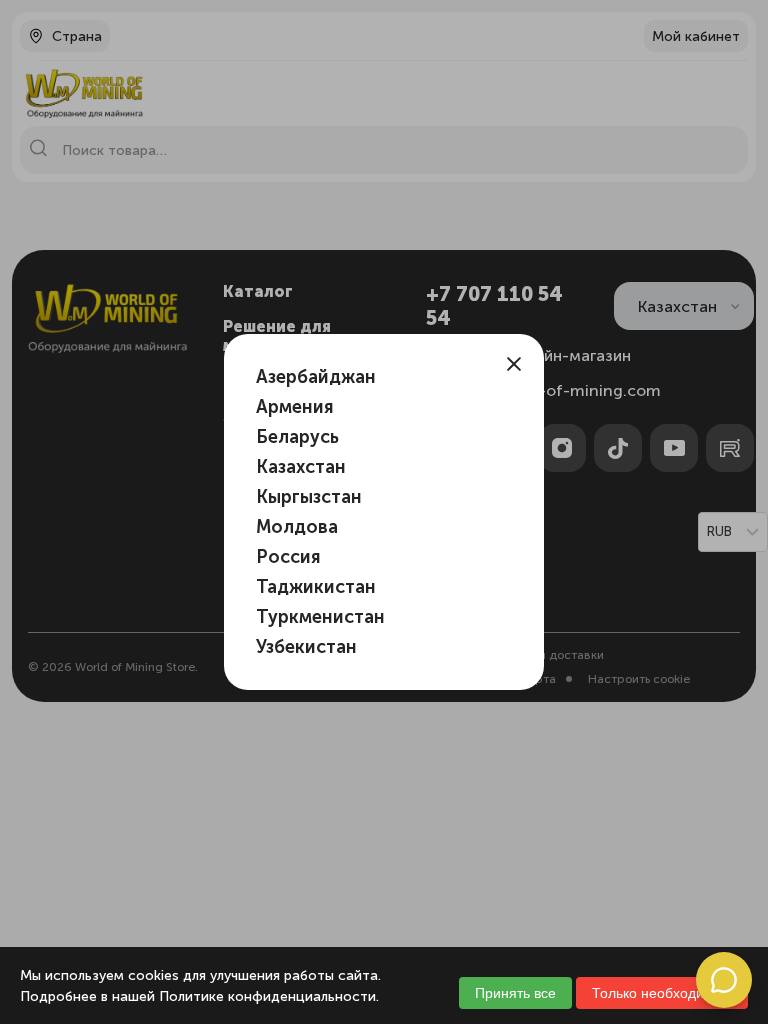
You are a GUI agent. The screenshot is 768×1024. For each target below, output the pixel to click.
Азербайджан (316, 377)
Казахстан (301, 467)
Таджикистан (316, 587)
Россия (288, 557)
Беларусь (297, 437)
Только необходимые (662, 993)
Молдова (297, 527)
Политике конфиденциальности (267, 996)
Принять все (515, 993)
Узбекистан (306, 647)
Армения (295, 407)
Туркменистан (320, 617)
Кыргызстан (309, 497)
